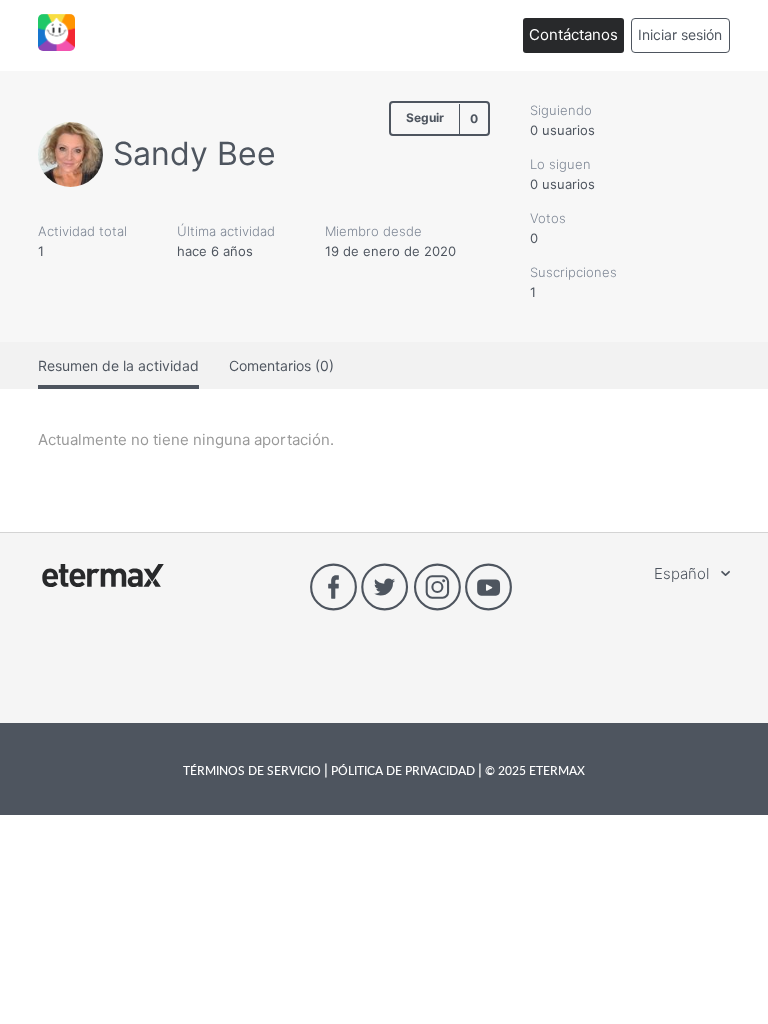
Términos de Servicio (253, 770)
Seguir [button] (425, 117)
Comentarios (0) (281, 365)
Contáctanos (573, 34)
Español (683, 573)
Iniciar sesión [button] (680, 34)
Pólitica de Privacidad (403, 770)
